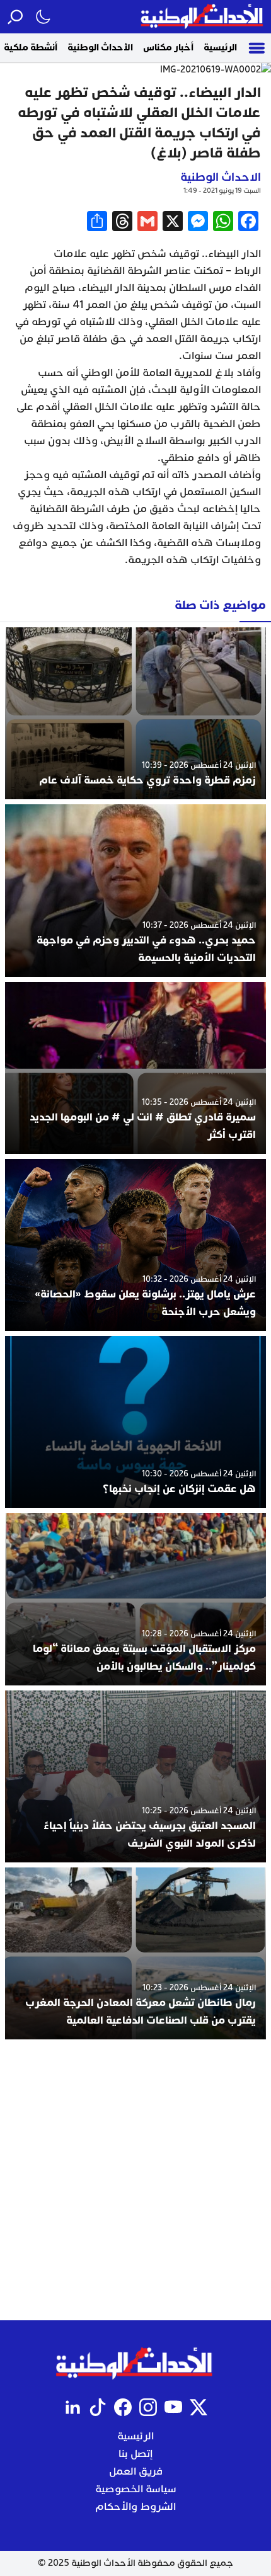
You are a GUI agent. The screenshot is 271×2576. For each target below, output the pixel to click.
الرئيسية (220, 48)
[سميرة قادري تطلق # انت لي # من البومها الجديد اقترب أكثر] (135, 1068)
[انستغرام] (148, 2407)
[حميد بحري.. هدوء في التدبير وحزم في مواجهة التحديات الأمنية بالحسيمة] (135, 890)
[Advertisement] (135, 2180)
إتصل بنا (135, 2454)
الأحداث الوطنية (100, 48)
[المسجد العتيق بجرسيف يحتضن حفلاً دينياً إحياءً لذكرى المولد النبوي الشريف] (135, 1776)
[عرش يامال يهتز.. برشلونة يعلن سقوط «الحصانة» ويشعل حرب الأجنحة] (135, 1245)
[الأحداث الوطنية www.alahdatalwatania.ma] (203, 17)
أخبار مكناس (168, 48)
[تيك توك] (98, 2407)
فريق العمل (136, 2471)
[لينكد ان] (72, 2407)
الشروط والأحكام (135, 2507)
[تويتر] (199, 2407)
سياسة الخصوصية (136, 2489)
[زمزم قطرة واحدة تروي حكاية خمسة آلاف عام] (135, 713)
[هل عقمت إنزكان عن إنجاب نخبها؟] (135, 1422)
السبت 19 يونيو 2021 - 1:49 (222, 191)
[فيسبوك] (123, 2407)
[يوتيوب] (173, 2407)
